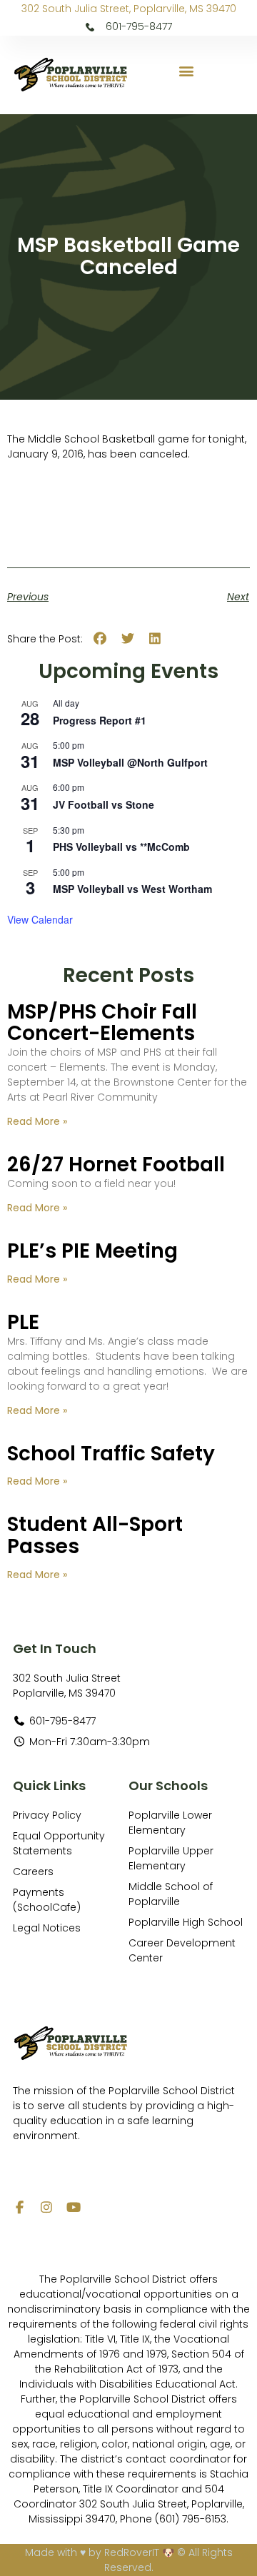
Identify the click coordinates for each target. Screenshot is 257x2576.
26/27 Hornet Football (116, 1165)
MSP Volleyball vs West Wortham (132, 889)
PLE (23, 1322)
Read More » (37, 1121)
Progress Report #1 (100, 720)
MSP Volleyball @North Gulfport (130, 762)
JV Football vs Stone (104, 804)
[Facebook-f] (19, 2207)
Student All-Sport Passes (95, 1535)
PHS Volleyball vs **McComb (121, 847)
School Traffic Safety (111, 1454)
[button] (187, 71)
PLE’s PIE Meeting (92, 1251)
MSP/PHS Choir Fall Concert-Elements (102, 1023)
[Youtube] (74, 2207)
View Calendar (40, 919)
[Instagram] (46, 2207)
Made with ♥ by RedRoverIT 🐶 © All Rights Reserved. (129, 2560)
